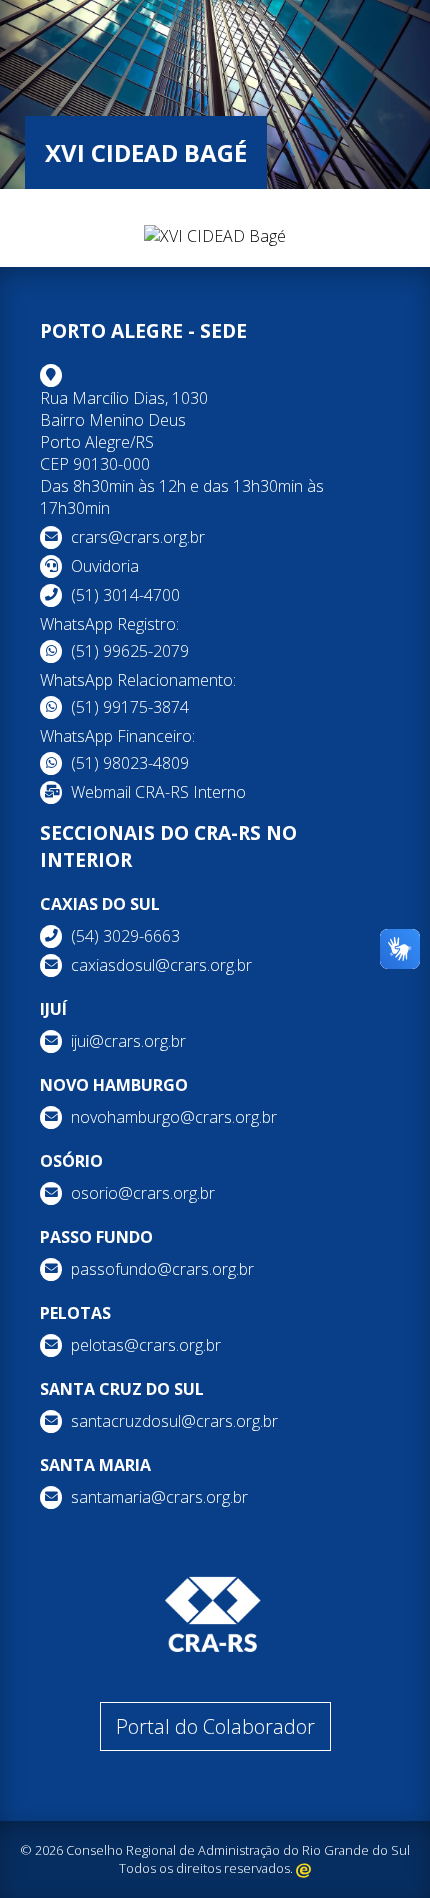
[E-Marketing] (303, 1868)
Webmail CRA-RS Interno (158, 792)
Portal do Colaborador (215, 1726)
